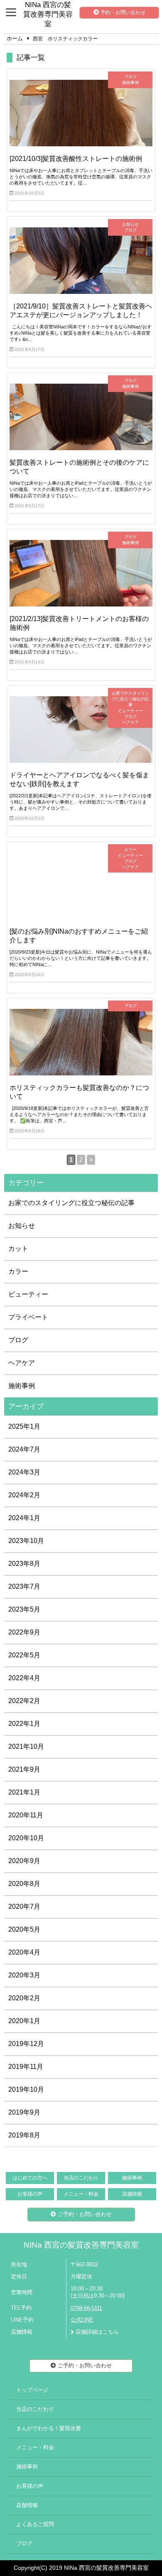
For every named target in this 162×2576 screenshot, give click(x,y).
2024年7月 (24, 1449)
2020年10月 (26, 1838)
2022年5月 (24, 1655)
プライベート (28, 1317)
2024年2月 (24, 1495)
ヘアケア (22, 1363)
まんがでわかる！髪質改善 (49, 2428)
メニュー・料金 (81, 2194)
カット (18, 1249)
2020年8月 (24, 1884)
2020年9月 (24, 1861)
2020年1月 (24, 2021)
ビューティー (28, 1294)
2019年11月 (26, 2067)
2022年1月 (24, 1724)
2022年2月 (24, 1701)
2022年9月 (24, 1632)
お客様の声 (30, 2194)
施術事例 (22, 1386)
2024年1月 (24, 1518)
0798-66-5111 (86, 2308)
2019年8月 (24, 2135)
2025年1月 (24, 1426)
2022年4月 (24, 1678)
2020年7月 (24, 1907)
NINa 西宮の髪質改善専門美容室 (81, 2245)
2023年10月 (26, 1541)
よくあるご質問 (35, 2524)
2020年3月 (24, 1975)
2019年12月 (26, 2044)
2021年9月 (24, 1769)
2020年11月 (26, 1815)
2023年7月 (24, 1586)
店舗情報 (132, 2194)
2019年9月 (24, 2112)
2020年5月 (24, 1929)
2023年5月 (24, 1609)
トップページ (32, 2390)
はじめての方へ (30, 2178)
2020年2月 (24, 1998)
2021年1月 (24, 1792)
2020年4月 (24, 1952)
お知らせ (22, 1226)
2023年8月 (24, 1564)
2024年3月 (24, 1472)
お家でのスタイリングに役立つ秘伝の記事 (71, 1203)
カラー (18, 1271)
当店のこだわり (81, 2178)
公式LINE (82, 2320)
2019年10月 (26, 2089)
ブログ (18, 1340)
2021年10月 (26, 1747)
